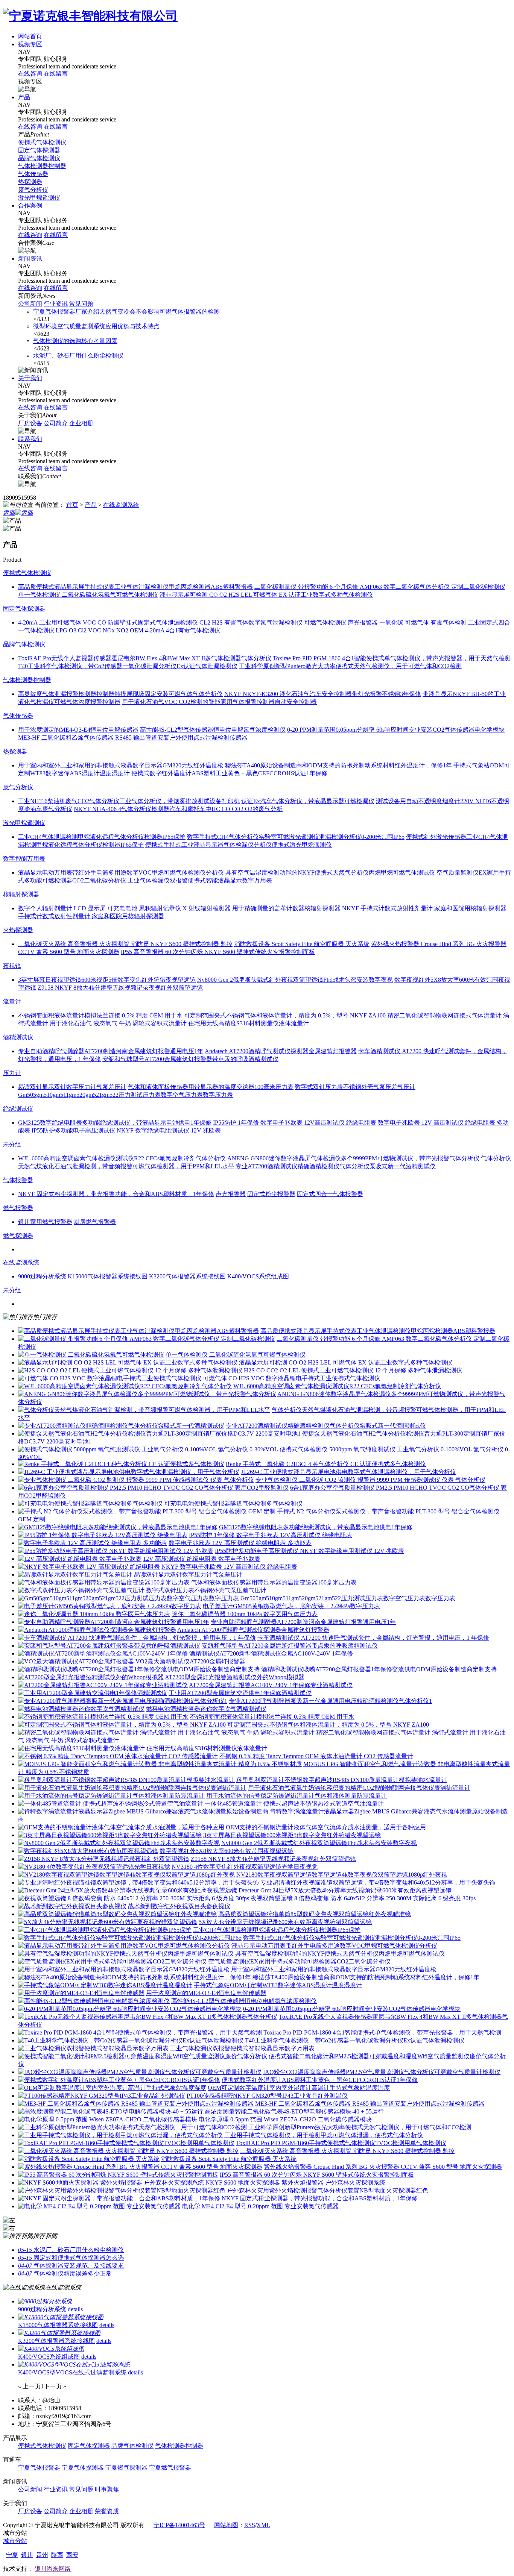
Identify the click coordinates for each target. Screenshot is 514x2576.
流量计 (12, 1001)
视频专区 (30, 44)
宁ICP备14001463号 (179, 2525)
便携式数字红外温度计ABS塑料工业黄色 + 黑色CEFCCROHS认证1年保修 (320, 2080)
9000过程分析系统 (42, 2309)
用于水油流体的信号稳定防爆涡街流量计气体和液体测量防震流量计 (297, 1796)
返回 (9, 513)
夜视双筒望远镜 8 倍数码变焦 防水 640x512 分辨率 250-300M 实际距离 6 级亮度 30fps (363, 1898)
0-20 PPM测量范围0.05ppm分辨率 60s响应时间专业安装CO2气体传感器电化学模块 (352, 2009)
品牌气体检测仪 (39, 158)
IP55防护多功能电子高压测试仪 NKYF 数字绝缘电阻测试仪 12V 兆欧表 (309, 1551)
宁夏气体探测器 (83, 2468)
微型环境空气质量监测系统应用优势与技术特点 (96, 326)
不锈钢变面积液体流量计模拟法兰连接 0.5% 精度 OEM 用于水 (272, 1717)
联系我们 (30, 439)
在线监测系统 (121, 505)
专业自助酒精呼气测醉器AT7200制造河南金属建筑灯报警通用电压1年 (303, 1622)
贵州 (42, 2555)
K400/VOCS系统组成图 (49, 2357)
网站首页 (30, 36)
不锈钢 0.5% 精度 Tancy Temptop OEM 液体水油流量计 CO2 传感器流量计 (316, 1756)
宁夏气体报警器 (39, 2468)
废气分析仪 (33, 190)
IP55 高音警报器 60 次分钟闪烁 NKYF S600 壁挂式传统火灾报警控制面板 (317, 2175)
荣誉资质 (107, 2511)
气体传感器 (33, 174)
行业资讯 (56, 304)
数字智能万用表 (24, 859)
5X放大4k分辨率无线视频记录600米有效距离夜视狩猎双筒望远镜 (285, 1922)
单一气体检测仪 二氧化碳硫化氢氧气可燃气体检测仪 (236, 1355)
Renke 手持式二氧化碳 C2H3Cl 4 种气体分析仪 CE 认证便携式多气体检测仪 (326, 1464)
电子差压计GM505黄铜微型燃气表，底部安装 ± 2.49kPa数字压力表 (291, 1606)
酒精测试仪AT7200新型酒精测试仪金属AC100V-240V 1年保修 (271, 1653)
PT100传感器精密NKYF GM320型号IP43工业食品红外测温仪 (267, 2096)
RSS (250, 2525)
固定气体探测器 (39, 150)
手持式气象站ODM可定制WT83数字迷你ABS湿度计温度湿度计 (278, 1985)
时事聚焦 (107, 2489)
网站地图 (226, 2525)
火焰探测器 (18, 930)
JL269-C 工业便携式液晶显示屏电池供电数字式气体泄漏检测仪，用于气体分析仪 (348, 1472)
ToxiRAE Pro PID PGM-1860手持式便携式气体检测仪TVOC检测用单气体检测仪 (341, 2143)
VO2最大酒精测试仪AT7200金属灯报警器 (190, 1661)
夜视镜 (12, 966)
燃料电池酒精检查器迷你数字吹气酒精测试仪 (206, 1709)
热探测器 (30, 182)
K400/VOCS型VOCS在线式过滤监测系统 (72, 2372)
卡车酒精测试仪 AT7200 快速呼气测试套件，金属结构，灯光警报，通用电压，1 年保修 (373, 1638)
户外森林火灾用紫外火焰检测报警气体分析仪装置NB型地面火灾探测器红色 (328, 2190)
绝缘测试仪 (18, 1109)
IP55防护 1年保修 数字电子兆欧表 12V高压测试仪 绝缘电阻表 (271, 1535)
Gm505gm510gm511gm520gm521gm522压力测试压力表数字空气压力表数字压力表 (348, 1598)
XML (263, 2525)
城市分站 (15, 2541)
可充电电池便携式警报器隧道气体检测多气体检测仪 (233, 1503)
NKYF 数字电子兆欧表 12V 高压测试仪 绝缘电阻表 (229, 1567)
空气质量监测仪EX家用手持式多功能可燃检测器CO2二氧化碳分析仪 (299, 1961)
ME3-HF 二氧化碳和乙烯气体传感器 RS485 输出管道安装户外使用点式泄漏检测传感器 (370, 2104)
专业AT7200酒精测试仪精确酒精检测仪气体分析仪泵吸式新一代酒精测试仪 (326, 1426)
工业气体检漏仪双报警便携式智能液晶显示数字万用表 (242, 2048)
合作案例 (30, 205)
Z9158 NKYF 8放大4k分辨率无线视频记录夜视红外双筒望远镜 (273, 1859)
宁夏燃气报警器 (170, 2468)
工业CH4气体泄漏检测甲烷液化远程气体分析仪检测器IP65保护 (277, 1930)
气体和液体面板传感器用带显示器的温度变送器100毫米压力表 (274, 1582)
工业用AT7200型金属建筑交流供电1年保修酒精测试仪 (240, 1693)
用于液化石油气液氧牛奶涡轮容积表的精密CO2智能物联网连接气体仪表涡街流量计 (359, 1788)
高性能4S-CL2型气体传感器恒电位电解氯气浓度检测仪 (244, 2001)
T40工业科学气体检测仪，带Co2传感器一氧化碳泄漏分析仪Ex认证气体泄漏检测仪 (355, 2040)
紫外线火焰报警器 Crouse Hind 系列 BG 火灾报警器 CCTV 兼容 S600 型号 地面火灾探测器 (383, 2167)
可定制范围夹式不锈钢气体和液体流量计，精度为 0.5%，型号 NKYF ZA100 (328, 1725)
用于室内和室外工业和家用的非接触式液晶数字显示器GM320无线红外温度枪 (334, 1969)
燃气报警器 (18, 1208)
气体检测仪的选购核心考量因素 (75, 341)
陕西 (57, 2555)
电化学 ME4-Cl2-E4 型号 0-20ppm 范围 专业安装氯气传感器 (260, 2206)
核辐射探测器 (21, 894)
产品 (24, 97)
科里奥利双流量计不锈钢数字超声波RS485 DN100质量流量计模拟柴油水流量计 (342, 1780)
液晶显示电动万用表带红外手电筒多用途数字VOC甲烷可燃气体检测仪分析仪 (334, 1946)
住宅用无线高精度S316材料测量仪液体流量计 (207, 1748)
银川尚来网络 (53, 2569)
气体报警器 (18, 1180)
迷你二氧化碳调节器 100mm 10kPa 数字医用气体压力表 (245, 1614)
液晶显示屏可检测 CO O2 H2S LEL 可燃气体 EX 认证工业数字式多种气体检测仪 (346, 1362)
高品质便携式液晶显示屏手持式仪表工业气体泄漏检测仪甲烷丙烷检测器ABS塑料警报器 (378, 1331)
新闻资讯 (30, 259)
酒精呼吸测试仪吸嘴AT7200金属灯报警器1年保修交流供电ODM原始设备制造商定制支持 (379, 1669)
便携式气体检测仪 (42, 142)
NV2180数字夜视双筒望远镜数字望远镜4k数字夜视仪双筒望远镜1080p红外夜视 (342, 1875)
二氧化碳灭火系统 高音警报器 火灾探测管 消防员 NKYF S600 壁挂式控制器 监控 (347, 2151)
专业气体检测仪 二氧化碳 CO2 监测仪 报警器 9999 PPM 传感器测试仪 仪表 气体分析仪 (370, 1480)
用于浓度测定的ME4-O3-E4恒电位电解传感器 (206, 1993)
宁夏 (12, 2555)
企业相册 (81, 423)
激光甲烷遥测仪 (39, 198)
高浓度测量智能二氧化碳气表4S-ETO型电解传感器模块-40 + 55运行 (294, 2111)
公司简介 (56, 423)
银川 (27, 2555)
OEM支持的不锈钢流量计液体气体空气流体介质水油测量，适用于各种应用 (326, 1827)
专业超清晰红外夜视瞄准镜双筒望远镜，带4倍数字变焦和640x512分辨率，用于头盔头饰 (378, 1882)
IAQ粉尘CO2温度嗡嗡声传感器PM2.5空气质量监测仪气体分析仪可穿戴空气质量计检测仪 (382, 2072)
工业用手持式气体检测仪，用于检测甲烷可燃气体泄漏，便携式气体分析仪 (324, 2135)
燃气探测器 (18, 1236)
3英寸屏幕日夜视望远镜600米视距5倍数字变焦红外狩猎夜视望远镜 (292, 1835)
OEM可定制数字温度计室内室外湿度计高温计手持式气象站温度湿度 (299, 2088)
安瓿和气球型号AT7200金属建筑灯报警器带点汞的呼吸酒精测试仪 (290, 1646)
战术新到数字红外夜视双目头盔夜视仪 (179, 1906)
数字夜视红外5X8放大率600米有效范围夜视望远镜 (227, 1851)
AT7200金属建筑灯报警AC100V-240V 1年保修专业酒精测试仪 (271, 1685)
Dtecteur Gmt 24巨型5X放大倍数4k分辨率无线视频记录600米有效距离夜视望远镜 (345, 1890)
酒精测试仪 (18, 1037)
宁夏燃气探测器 (126, 2468)
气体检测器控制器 (42, 166)
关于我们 (30, 378)
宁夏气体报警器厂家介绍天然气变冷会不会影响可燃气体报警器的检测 (126, 312)
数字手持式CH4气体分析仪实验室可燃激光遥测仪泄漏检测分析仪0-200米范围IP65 (352, 1938)
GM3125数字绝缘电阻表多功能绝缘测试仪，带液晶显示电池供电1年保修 (316, 1527)
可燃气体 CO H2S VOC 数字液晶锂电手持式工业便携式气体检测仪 (291, 1378)
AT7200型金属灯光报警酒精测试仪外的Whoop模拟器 (235, 1677)
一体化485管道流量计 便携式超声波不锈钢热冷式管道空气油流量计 (294, 1804)
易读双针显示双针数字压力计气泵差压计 (188, 1575)
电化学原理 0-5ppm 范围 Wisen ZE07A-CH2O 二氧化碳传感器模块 (285, 2119)
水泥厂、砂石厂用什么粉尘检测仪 (78, 356)
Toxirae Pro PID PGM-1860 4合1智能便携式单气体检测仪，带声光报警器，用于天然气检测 (382, 2032)
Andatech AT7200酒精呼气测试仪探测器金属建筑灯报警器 (253, 1630)
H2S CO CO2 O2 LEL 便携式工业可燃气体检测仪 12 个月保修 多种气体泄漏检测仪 (353, 1370)
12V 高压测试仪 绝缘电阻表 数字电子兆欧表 (202, 1559)
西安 (72, 2555)
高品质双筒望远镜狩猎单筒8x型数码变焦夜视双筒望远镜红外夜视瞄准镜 (315, 1914)
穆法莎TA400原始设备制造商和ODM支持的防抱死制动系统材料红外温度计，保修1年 (366, 1977)
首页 (72, 505)
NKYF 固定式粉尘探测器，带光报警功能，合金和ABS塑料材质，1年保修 (320, 2198)
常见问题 (81, 304)
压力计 (12, 1073)
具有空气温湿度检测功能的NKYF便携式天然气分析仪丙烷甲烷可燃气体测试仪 (340, 1954)
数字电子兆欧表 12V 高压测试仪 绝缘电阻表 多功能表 (240, 1543)
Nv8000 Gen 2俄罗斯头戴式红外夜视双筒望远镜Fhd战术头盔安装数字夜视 (319, 1843)
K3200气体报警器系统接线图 (56, 2341)
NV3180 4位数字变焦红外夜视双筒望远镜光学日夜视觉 (245, 1867)
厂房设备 (30, 423)
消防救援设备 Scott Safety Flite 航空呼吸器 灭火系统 (229, 2159)
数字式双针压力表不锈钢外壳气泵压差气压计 (206, 1590)
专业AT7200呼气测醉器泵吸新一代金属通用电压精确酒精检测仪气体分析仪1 (330, 1701)
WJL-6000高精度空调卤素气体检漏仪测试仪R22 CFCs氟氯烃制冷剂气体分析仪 (337, 1386)
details (75, 2309)
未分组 (12, 1144)
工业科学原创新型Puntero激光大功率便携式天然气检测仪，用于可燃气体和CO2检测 (360, 2127)
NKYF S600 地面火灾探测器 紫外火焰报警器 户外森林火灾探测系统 (295, 2183)
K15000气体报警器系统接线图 (58, 2325)
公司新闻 (30, 304)
